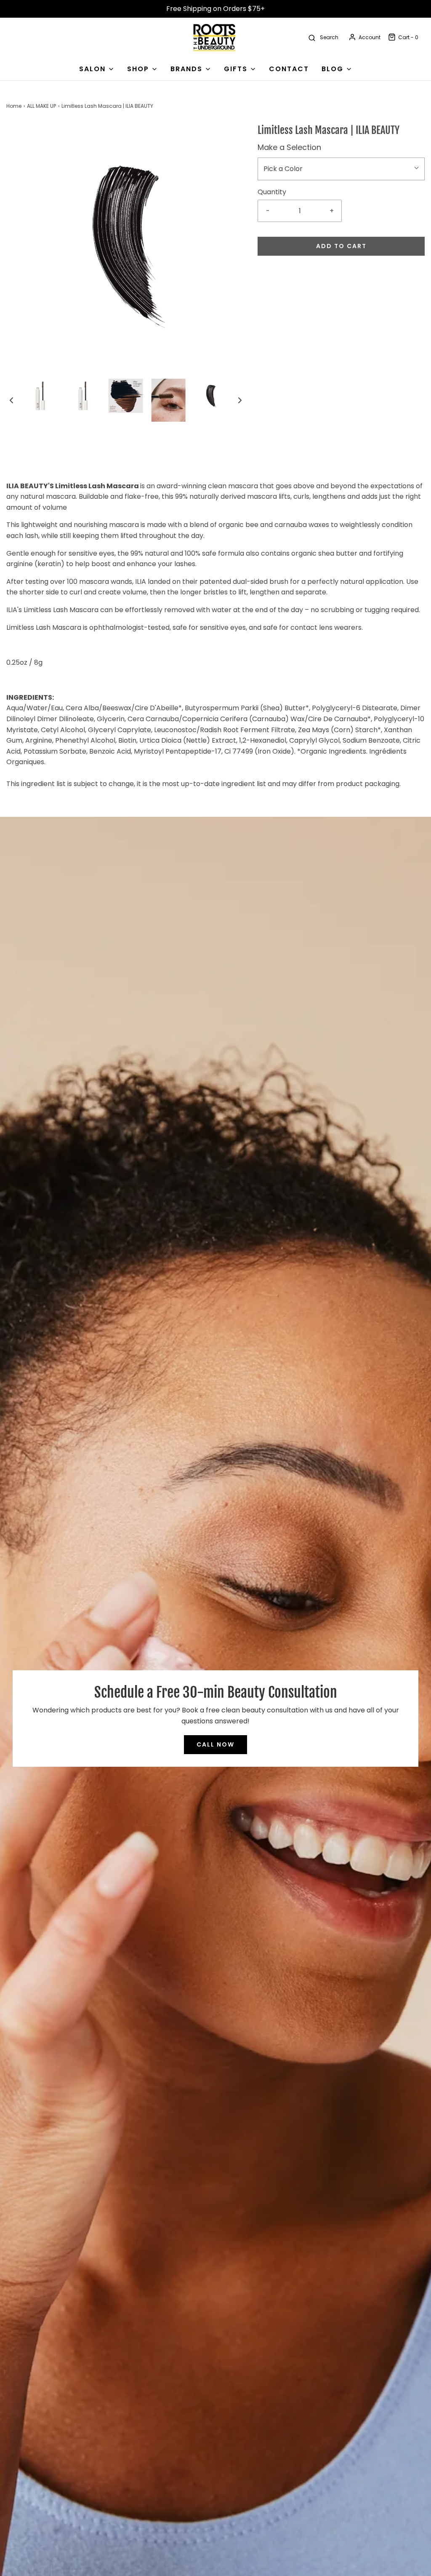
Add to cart (341, 246)
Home (14, 106)
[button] (11, 400)
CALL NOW (215, 1744)
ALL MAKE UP (41, 106)
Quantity (272, 192)
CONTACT (289, 69)
